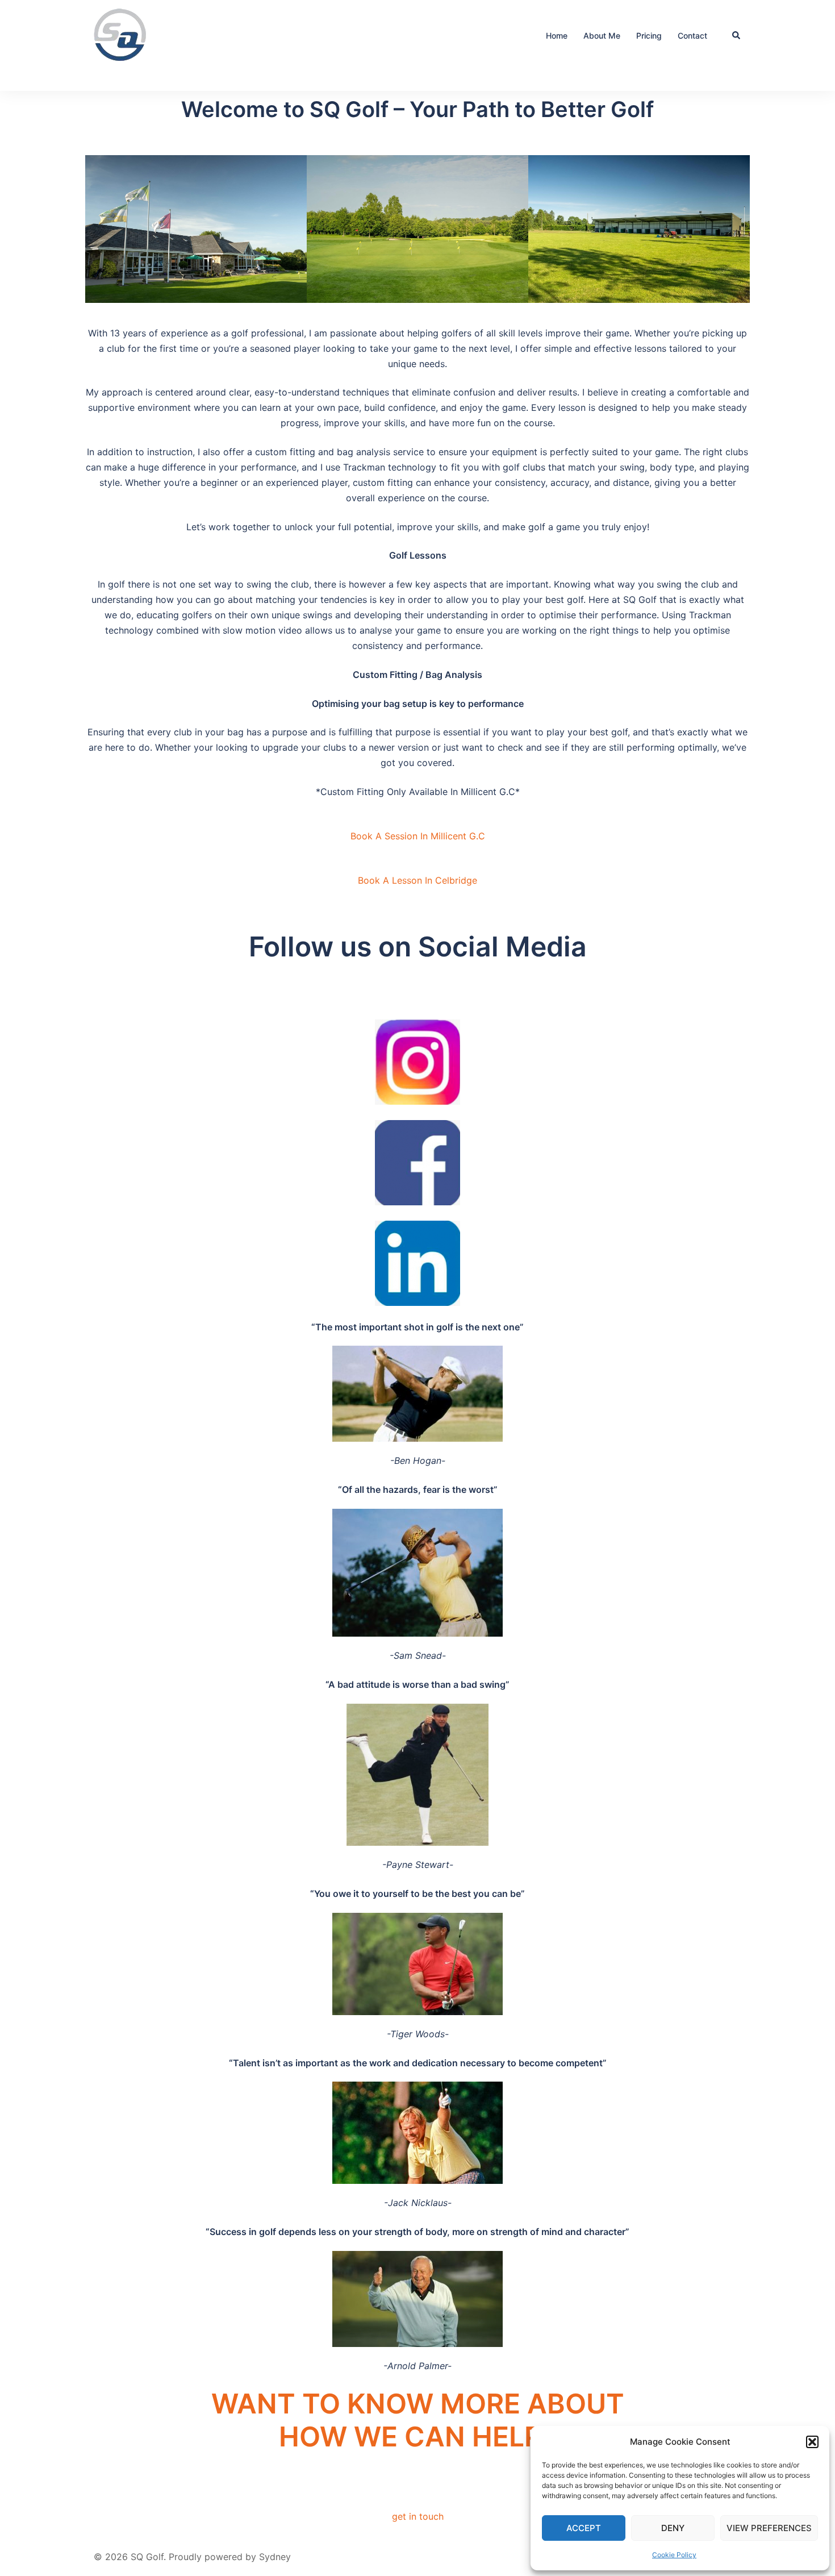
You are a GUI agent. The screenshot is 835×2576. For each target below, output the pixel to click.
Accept (584, 2528)
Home (557, 36)
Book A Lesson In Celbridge (417, 880)
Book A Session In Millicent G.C (418, 836)
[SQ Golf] (122, 35)
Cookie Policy (674, 2555)
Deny (673, 2528)
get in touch (418, 2516)
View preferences (769, 2528)
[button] (812, 2442)
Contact (692, 36)
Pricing (649, 36)
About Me (602, 36)
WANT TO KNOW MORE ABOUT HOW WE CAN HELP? (418, 2420)
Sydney (275, 2557)
